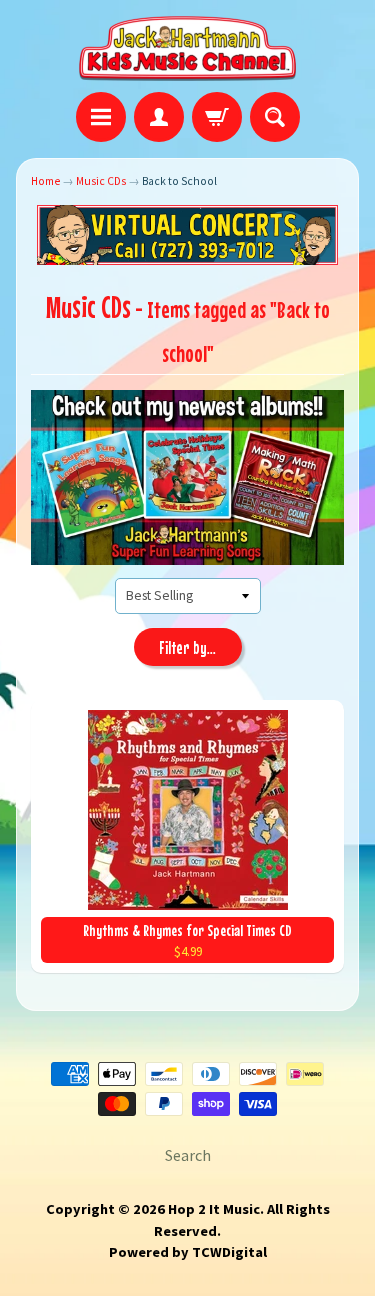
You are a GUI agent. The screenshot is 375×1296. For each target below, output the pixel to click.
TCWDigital (229, 1252)
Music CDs (101, 181)
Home (45, 181)
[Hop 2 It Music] (187, 49)
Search (188, 1155)
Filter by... (187, 648)
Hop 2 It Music (214, 1209)
